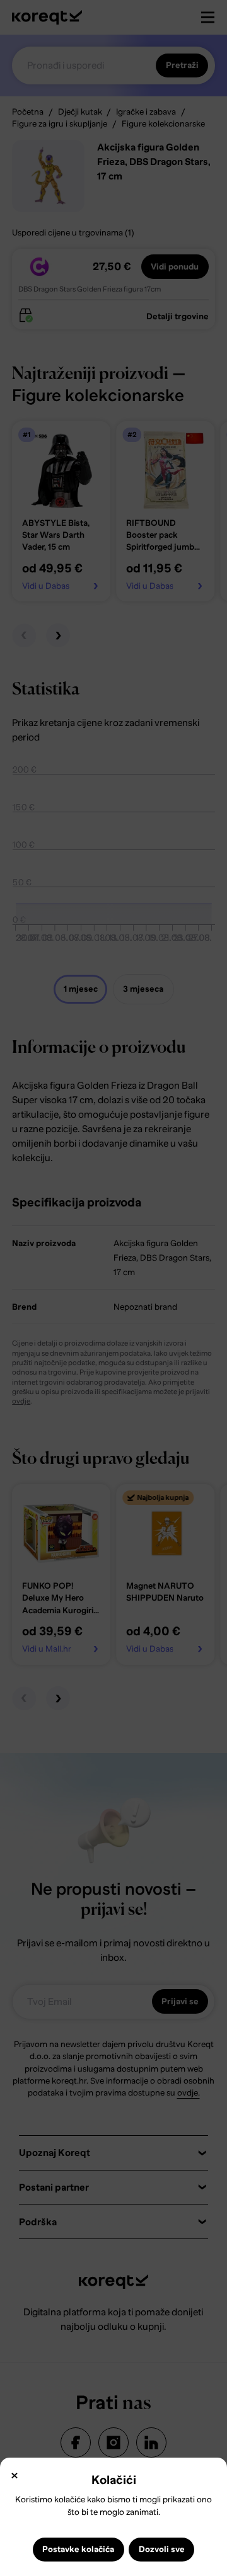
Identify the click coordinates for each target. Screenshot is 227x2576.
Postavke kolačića (78, 2549)
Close (14, 2476)
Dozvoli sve (162, 2549)
